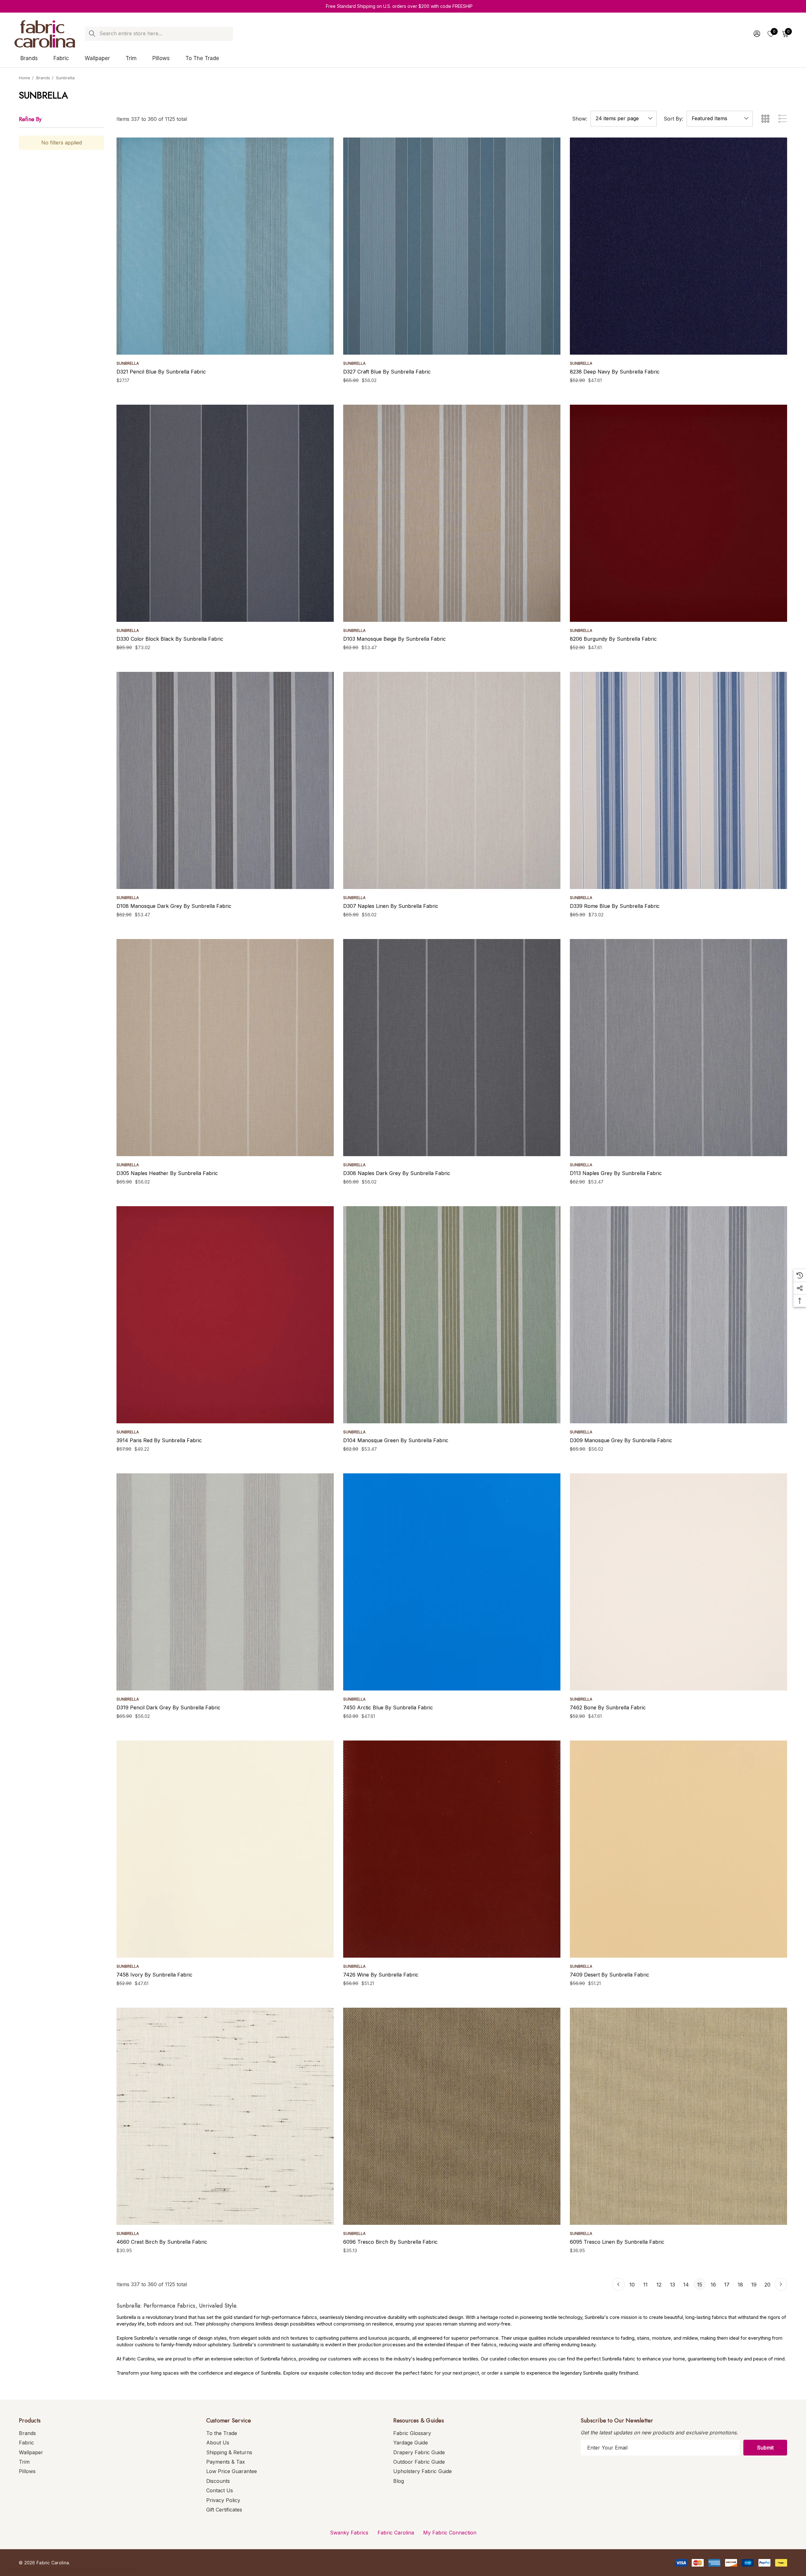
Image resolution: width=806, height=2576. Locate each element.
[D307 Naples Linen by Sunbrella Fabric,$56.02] (452, 780)
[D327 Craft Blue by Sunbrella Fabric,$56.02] (452, 246)
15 (700, 2285)
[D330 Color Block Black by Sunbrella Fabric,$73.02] (225, 513)
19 (754, 2285)
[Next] (781, 2284)
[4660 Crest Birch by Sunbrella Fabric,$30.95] (225, 2116)
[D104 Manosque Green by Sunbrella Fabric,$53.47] (452, 1315)
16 (713, 2285)
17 (727, 2285)
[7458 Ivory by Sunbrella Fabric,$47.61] (225, 1849)
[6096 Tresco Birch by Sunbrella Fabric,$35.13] (452, 2116)
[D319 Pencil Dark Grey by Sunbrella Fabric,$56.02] (225, 1582)
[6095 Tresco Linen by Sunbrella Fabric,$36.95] (678, 2116)
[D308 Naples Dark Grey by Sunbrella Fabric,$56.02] (452, 1048)
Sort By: (673, 119)
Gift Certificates (224, 2510)
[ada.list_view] (783, 119)
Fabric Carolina (396, 2533)
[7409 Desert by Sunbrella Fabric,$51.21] (678, 1849)
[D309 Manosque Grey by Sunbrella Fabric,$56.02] (678, 1315)
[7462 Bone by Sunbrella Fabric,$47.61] (678, 1582)
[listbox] (720, 119)
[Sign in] (756, 34)
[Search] (92, 34)
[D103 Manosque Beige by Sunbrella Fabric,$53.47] (452, 513)
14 (686, 2285)
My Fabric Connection (450, 2533)
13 (673, 2285)
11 (645, 2285)
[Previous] (618, 2284)
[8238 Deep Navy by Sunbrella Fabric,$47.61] (678, 246)
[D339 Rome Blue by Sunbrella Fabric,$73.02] (678, 780)
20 (767, 2285)
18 (740, 2285)
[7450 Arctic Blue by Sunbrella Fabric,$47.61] (452, 1582)
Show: (580, 119)
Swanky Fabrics (349, 2533)
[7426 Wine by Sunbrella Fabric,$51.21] (452, 1849)
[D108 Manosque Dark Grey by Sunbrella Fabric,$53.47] (225, 780)
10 (632, 2285)
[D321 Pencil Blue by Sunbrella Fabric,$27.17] (225, 246)
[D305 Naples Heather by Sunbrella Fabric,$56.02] (225, 1048)
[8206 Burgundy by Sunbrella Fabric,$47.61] (678, 513)
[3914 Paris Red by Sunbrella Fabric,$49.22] (225, 1315)
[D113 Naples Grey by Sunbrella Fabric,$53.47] (678, 1048)
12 (659, 2285)
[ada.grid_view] (765, 119)
